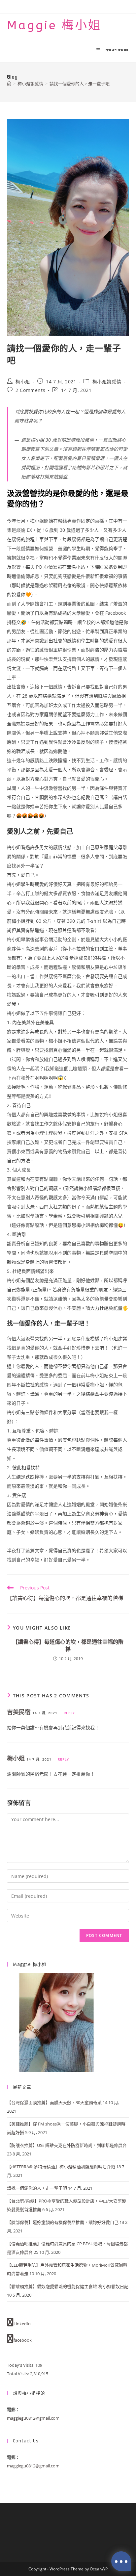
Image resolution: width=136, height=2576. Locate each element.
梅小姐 (23, 382)
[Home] (9, 84)
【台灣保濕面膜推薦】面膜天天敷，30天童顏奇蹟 (54, 2102)
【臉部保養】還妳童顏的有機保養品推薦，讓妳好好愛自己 (63, 2222)
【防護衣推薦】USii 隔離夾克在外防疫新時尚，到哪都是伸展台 (67, 2145)
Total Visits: (18, 2374)
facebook (23, 2340)
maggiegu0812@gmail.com (33, 2418)
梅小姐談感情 (107, 382)
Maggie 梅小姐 (54, 25)
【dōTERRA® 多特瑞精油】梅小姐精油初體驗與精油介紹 (61, 2167)
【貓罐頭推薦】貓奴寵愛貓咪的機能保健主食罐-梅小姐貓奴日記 (68, 2286)
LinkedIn (22, 2324)
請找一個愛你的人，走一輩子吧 (80, 84)
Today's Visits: (21, 2365)
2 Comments (30, 390)
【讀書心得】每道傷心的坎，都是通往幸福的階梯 (68, 1645)
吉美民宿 (19, 1712)
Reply (69, 1713)
